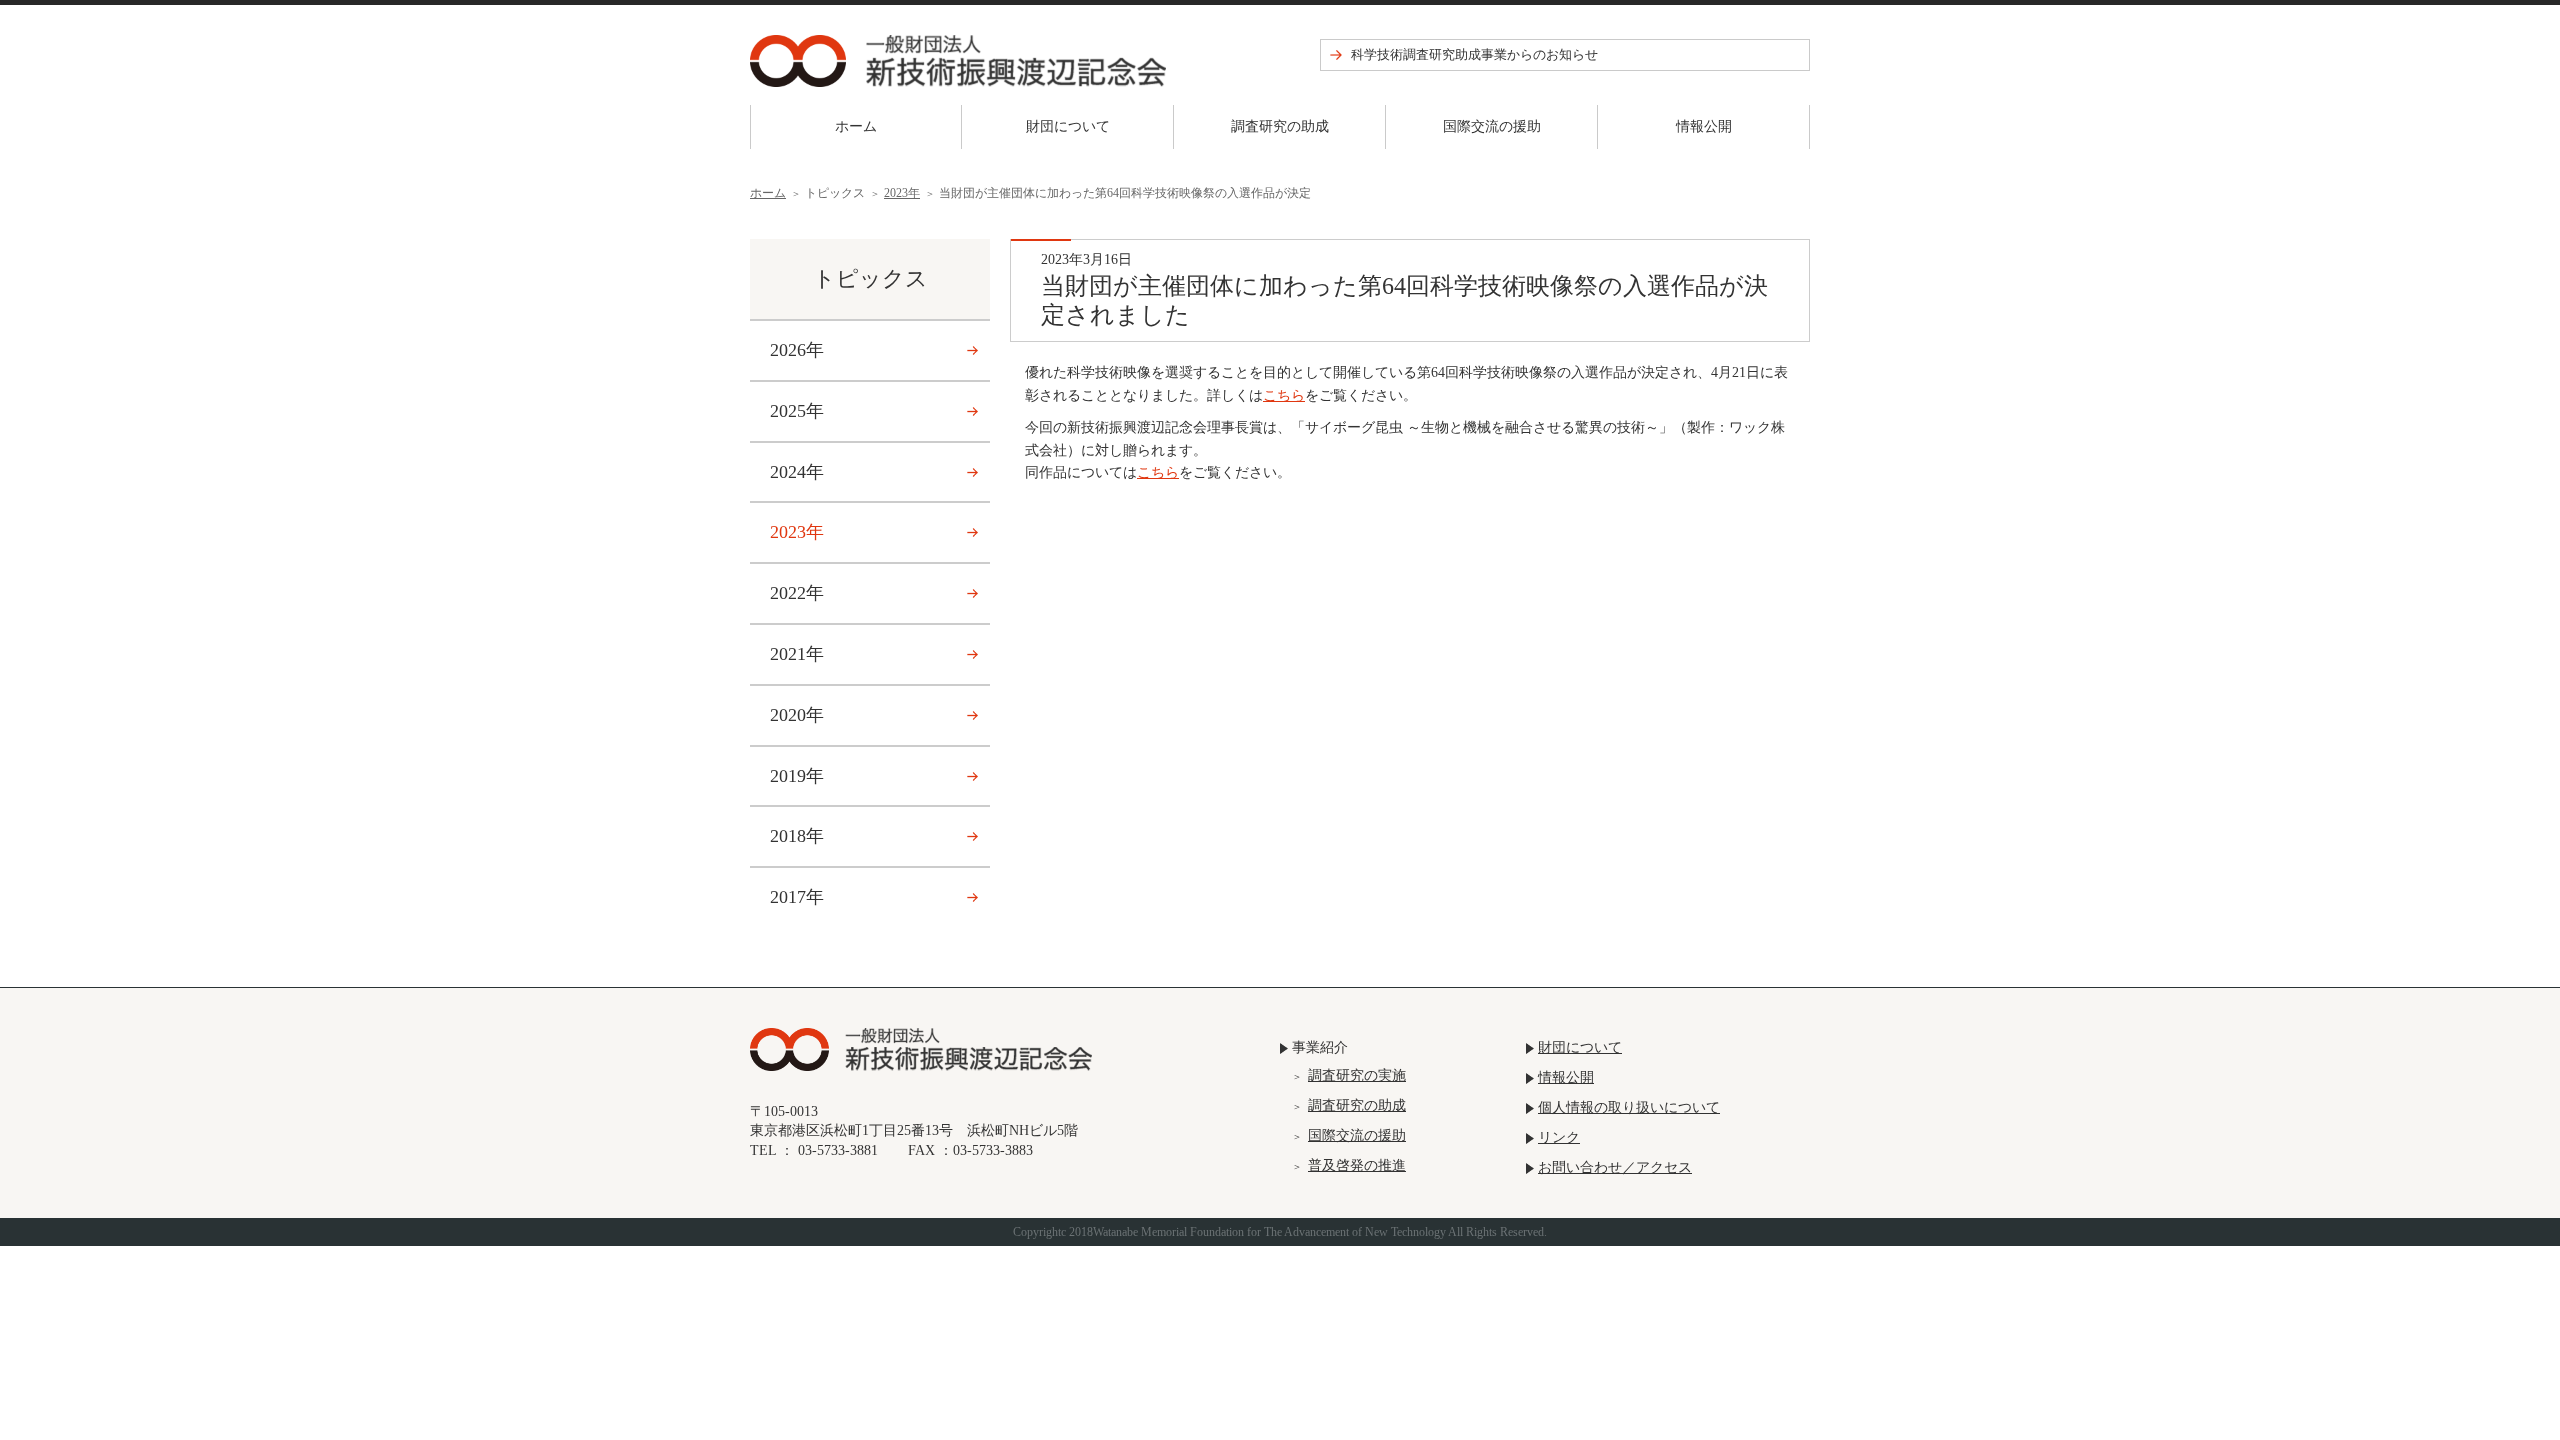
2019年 (797, 776)
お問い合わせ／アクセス (1615, 1167)
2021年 (797, 654)
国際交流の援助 (1492, 126)
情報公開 (1704, 126)
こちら (1284, 395)
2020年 (797, 715)
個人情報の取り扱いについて (1629, 1107)
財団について (1068, 126)
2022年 (797, 593)
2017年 (797, 897)
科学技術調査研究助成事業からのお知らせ (1474, 54)
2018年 (797, 836)
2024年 (797, 472)
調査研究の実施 (1357, 1075)
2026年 (797, 350)
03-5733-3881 (838, 1150)
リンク (1559, 1137)
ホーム (856, 126)
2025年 (797, 411)
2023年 (902, 193)
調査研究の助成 (1280, 126)
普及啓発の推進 (1357, 1165)
